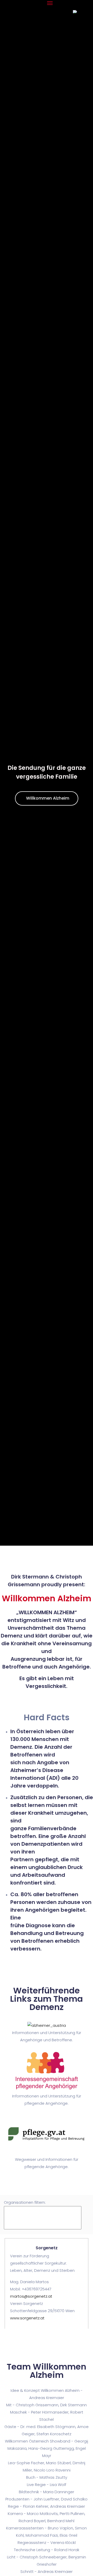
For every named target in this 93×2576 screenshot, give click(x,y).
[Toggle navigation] (50, 3)
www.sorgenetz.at (27, 2318)
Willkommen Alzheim (48, 798)
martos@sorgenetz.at (31, 2296)
